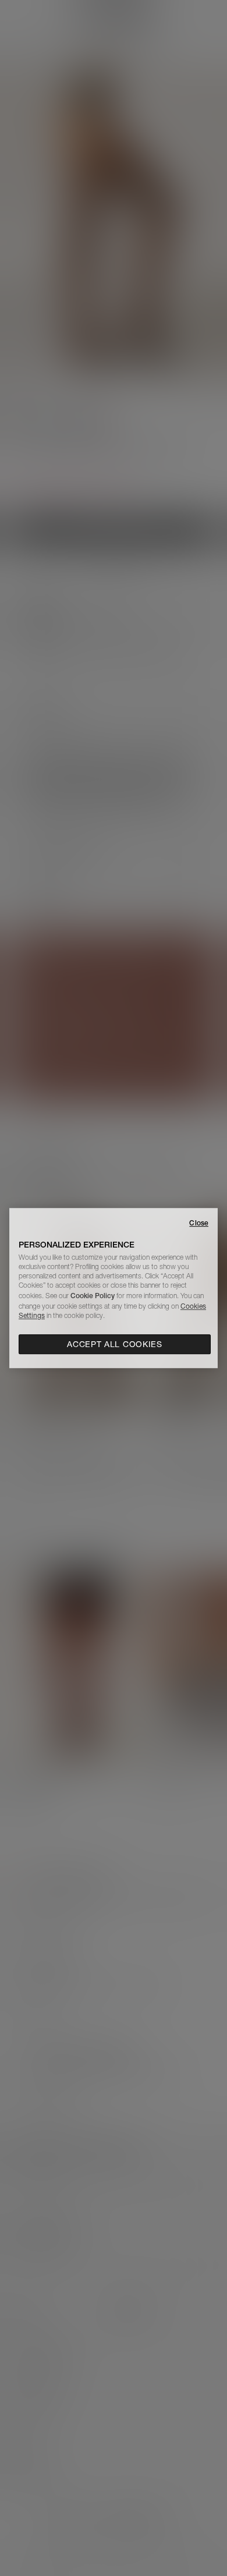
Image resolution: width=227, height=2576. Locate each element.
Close (199, 1223)
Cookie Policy (93, 1296)
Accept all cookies (115, 1344)
